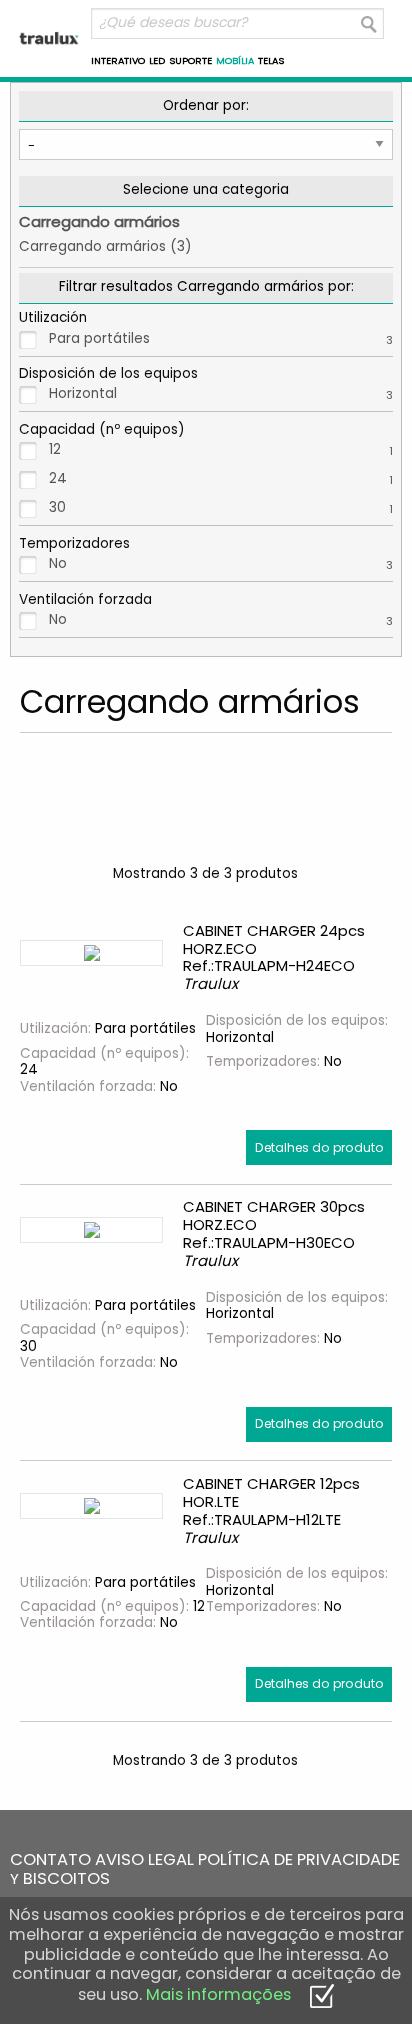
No (221, 563)
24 (221, 478)
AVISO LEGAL (144, 1859)
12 (221, 449)
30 (221, 507)
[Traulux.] (49, 37)
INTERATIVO (118, 60)
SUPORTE (190, 60)
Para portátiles (221, 338)
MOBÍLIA (235, 60)
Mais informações (218, 1994)
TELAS (271, 60)
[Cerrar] (322, 1994)
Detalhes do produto (319, 1147)
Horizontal (221, 393)
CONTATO (50, 1859)
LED (157, 60)
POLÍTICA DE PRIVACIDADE (299, 1859)
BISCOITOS (66, 1878)
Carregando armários (99, 221)
